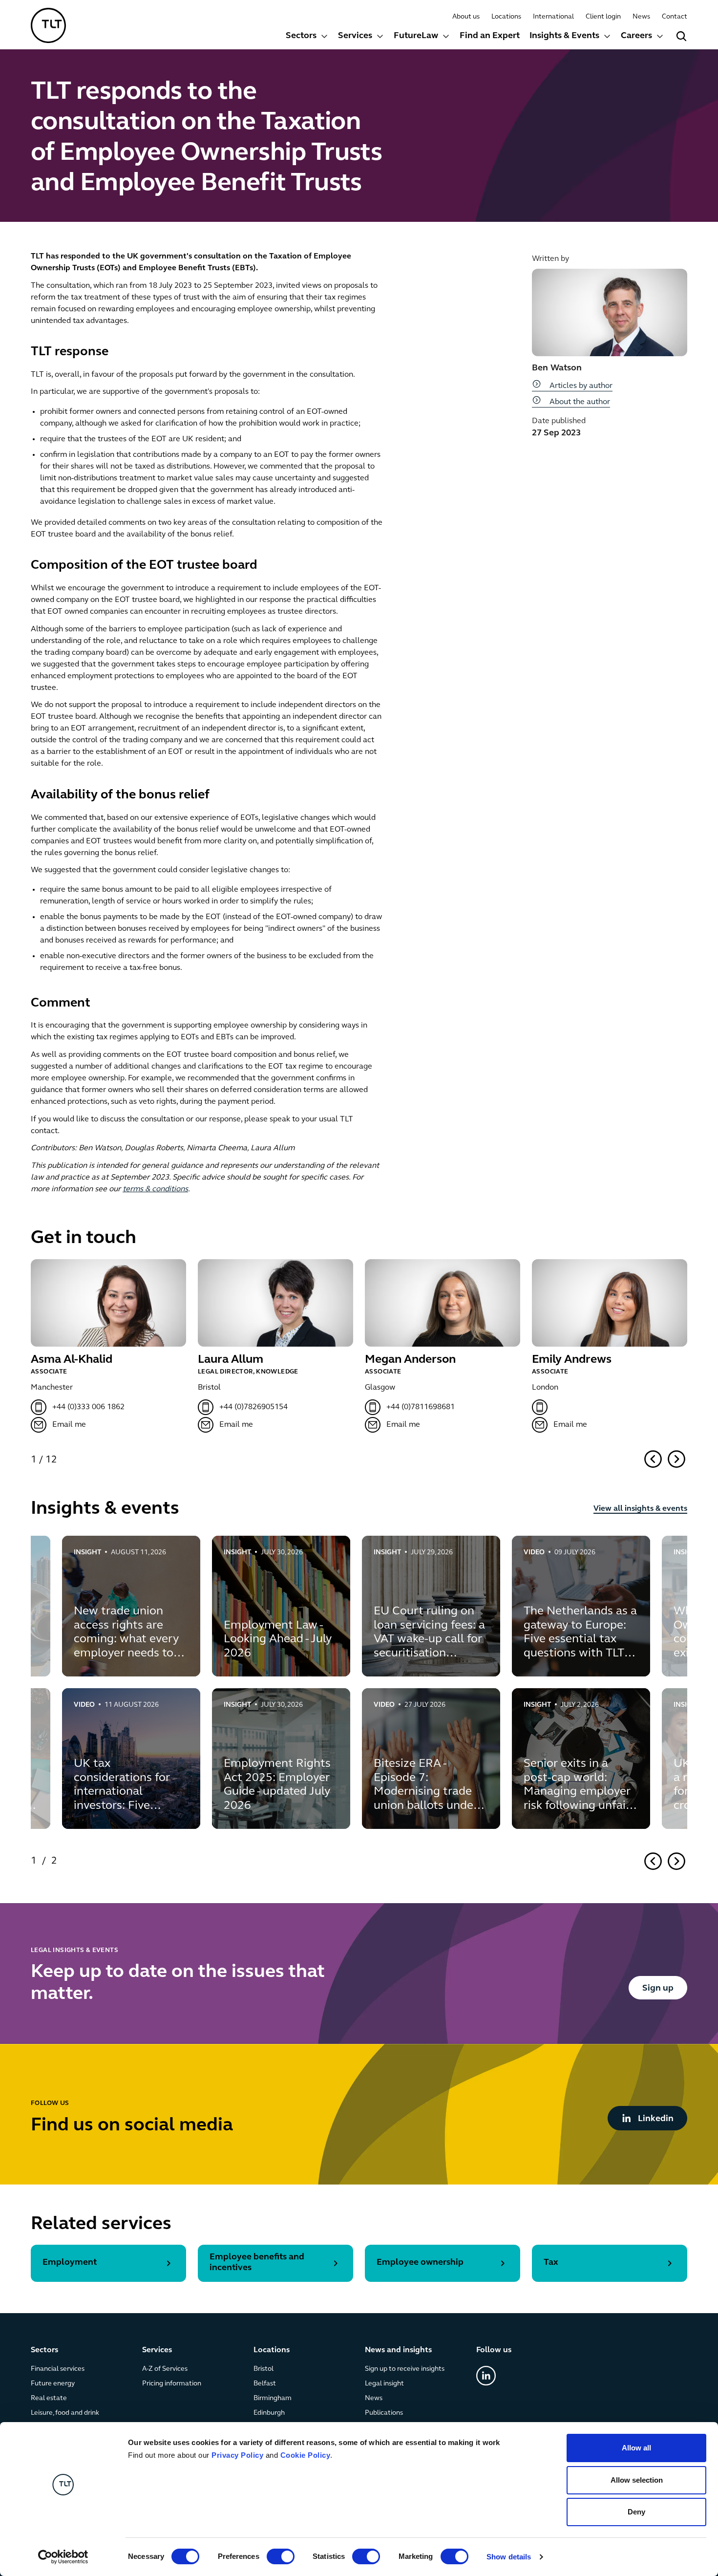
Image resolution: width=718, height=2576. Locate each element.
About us (466, 17)
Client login (603, 17)
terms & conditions (155, 1189)
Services (355, 36)
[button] (307, 37)
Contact (675, 17)
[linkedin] (486, 2376)
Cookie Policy (306, 2455)
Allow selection (637, 2480)
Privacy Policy (237, 2455)
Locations (506, 17)
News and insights (398, 2350)
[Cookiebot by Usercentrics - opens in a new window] (63, 2557)
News (641, 17)
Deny (636, 2512)
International (553, 17)
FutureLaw (416, 36)
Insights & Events (564, 36)
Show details (509, 2557)
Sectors (301, 36)
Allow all (636, 2448)
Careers (636, 36)
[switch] (281, 2556)
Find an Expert (490, 36)
